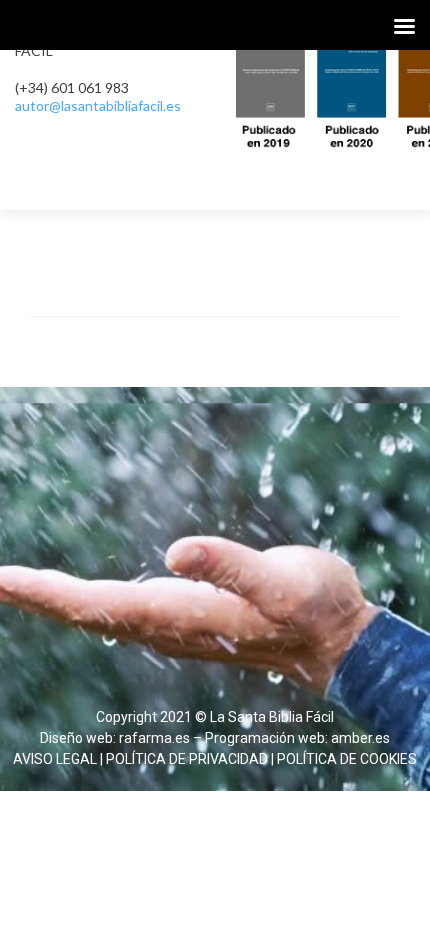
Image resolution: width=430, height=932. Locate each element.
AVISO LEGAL (55, 759)
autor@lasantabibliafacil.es (98, 105)
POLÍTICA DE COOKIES (347, 759)
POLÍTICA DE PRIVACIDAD (187, 759)
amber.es (360, 738)
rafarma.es (154, 738)
